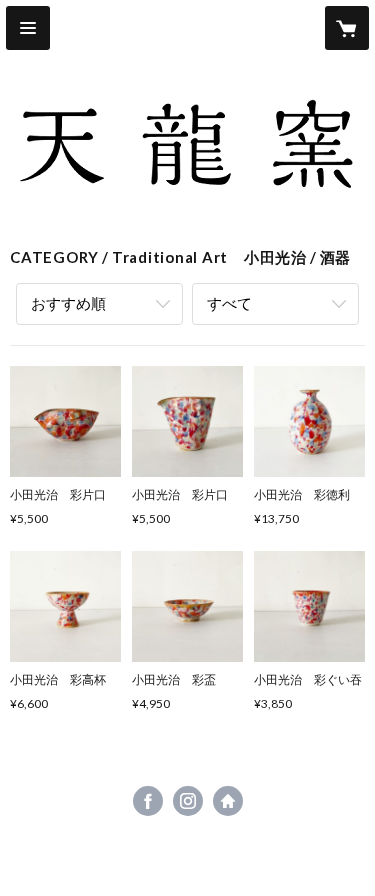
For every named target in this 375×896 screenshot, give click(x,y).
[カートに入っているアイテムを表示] (347, 28)
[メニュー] (28, 28)
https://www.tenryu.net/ (228, 801)
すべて (229, 303)
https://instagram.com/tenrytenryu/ (188, 801)
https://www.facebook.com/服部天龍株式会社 (148, 801)
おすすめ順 (68, 303)
